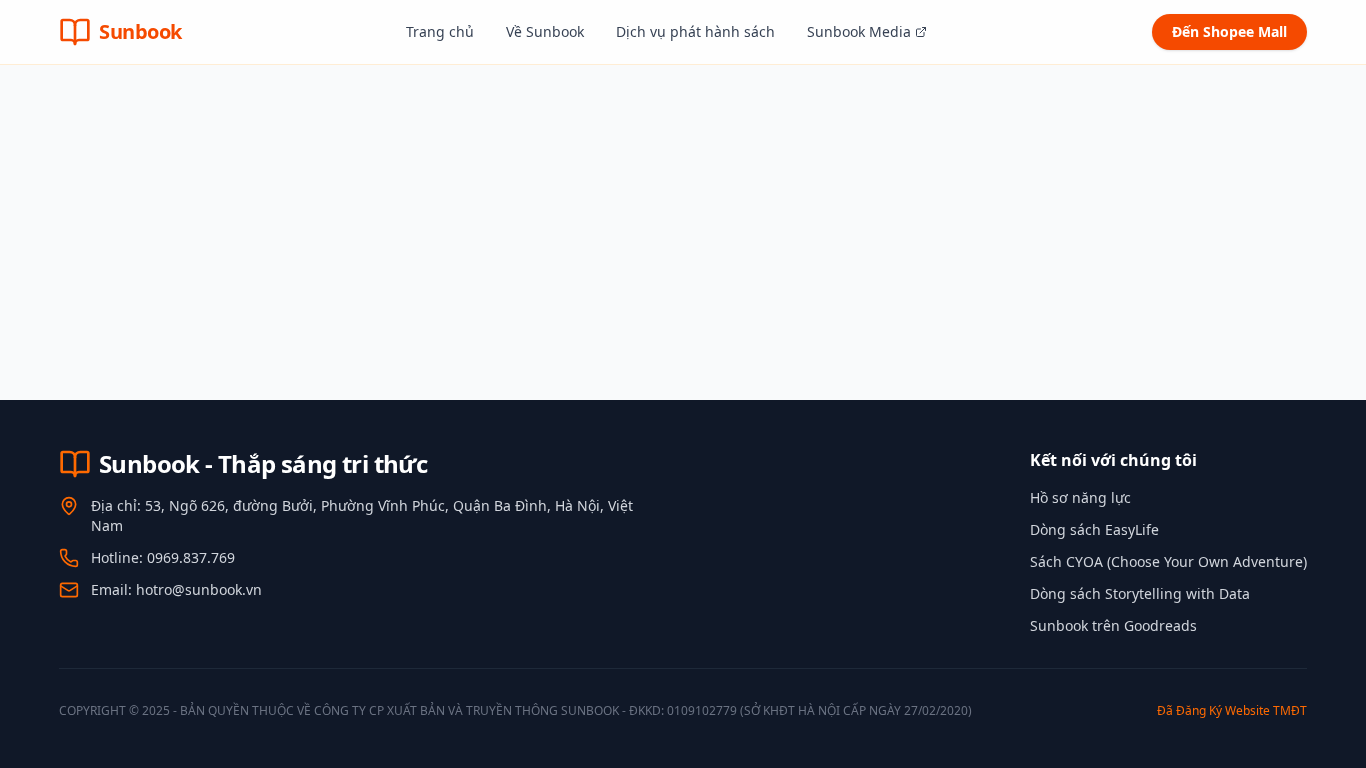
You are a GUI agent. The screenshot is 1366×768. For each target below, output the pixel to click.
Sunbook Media (859, 31)
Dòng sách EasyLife (1094, 529)
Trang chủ (440, 31)
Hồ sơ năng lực (1080, 497)
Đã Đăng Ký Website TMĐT (1232, 710)
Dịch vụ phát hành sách (695, 31)
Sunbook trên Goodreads (1113, 625)
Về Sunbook (545, 31)
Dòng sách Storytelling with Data (1140, 593)
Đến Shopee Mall (1229, 31)
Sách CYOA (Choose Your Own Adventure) (1168, 561)
